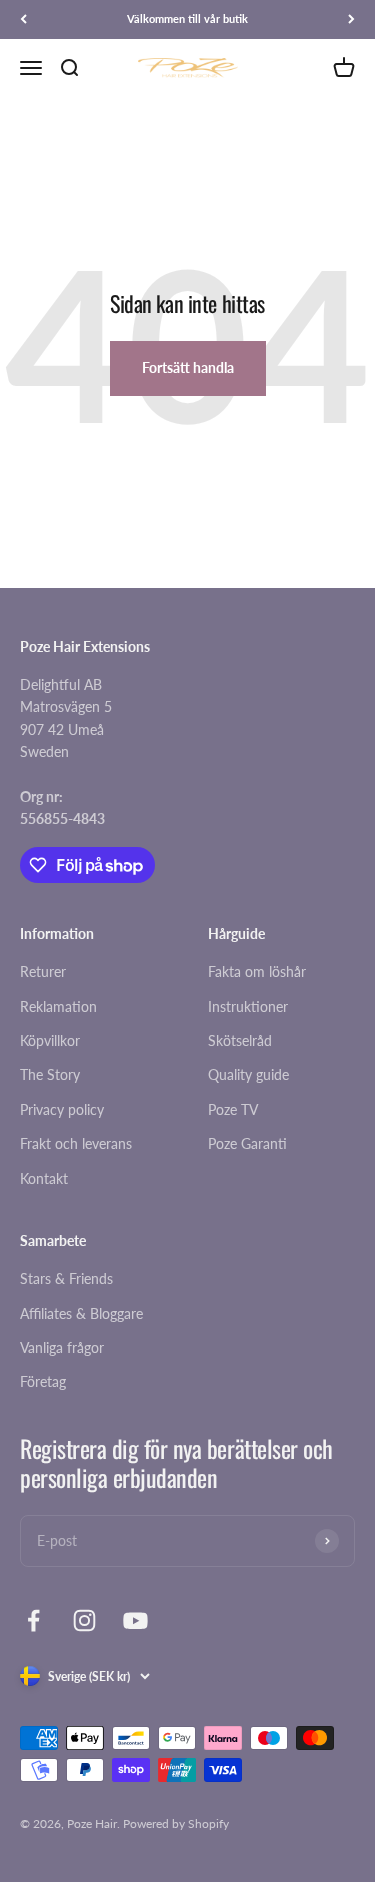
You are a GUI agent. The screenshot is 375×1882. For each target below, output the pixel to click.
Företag (43, 1381)
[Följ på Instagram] (84, 1620)
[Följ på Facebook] (33, 1620)
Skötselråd (240, 1040)
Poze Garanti (247, 1143)
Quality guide (248, 1074)
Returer (43, 971)
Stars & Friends (66, 1278)
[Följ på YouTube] (135, 1620)
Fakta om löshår (257, 971)
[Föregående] (23, 19)
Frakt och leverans (76, 1143)
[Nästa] (351, 19)
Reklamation (58, 1006)
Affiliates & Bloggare (81, 1313)
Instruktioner (248, 1006)
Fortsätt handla (188, 367)
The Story (50, 1074)
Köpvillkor (50, 1040)
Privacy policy (62, 1109)
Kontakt (44, 1178)
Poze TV (233, 1109)
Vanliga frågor (62, 1347)
